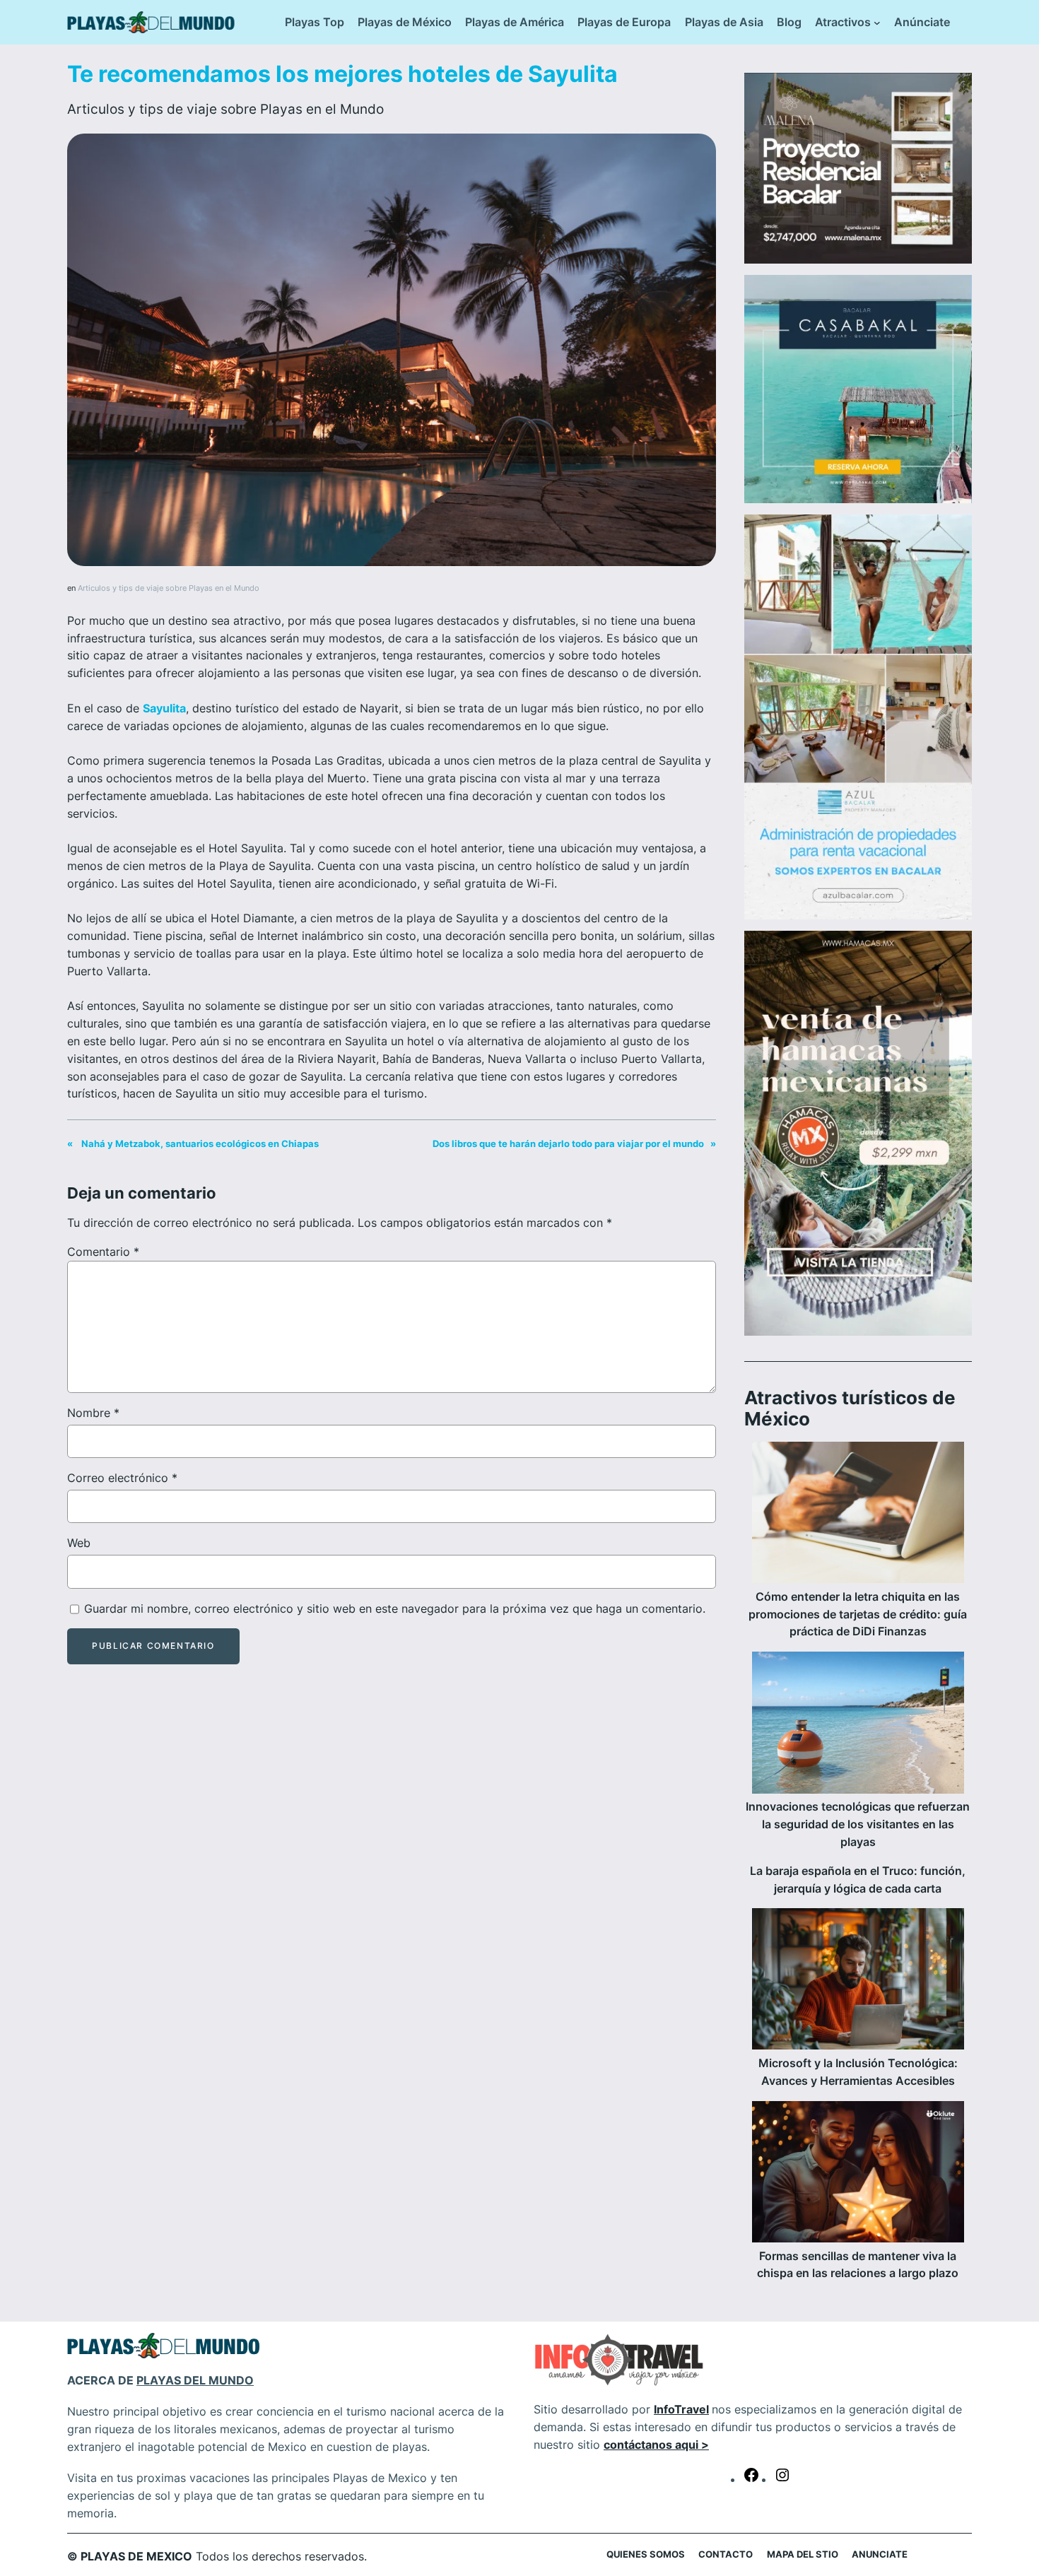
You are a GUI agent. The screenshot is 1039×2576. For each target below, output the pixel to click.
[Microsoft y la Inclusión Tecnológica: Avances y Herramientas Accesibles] (858, 1981)
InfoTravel (681, 2409)
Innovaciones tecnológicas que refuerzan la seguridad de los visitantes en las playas (858, 1824)
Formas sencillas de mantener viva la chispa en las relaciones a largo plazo (858, 2265)
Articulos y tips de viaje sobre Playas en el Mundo (225, 109)
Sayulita (164, 708)
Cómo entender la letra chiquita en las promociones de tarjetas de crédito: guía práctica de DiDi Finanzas (858, 1614)
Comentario (103, 1252)
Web (79, 1543)
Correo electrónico (122, 1478)
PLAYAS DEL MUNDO (195, 2380)
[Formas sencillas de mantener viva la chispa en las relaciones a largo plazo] (858, 2174)
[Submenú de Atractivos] (877, 23)
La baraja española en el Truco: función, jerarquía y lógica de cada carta (858, 1880)
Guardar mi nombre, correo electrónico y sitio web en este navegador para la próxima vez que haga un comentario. (395, 1608)
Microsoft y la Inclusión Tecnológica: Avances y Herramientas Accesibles (858, 2072)
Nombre (93, 1413)
